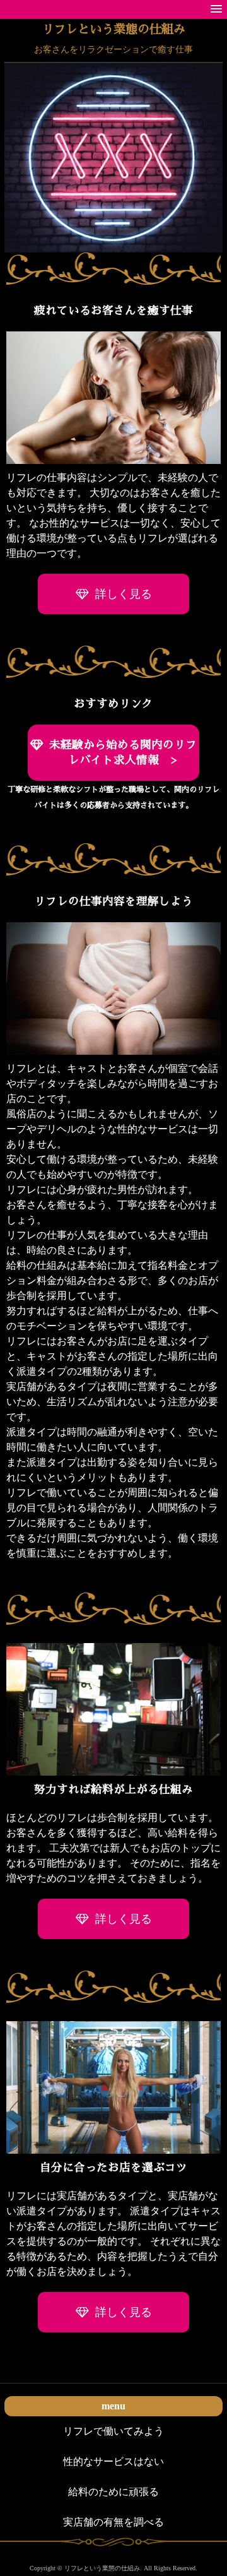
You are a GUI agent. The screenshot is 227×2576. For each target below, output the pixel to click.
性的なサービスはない (113, 2461)
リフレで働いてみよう (113, 2431)
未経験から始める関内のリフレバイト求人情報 (123, 753)
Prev (22, 167)
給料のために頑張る (113, 2492)
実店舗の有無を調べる (113, 2522)
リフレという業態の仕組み (113, 29)
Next (205, 167)
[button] (216, 9)
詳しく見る (124, 594)
